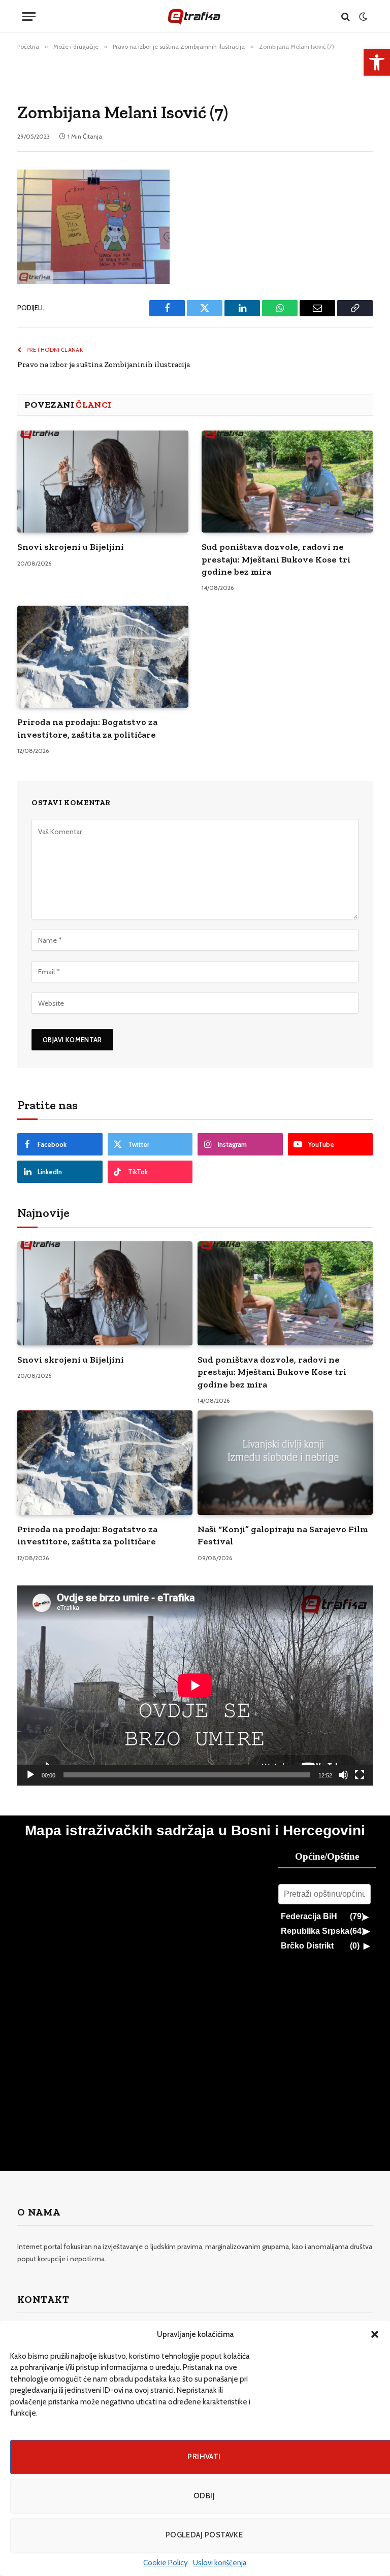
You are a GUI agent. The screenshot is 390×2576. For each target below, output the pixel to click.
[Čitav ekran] (360, 1775)
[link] (377, 62)
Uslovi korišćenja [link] (220, 2563)
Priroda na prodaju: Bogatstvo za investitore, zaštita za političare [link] (87, 728)
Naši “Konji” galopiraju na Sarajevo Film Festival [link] (283, 1535)
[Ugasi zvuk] (343, 1775)
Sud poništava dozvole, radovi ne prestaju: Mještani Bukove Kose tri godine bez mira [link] (276, 559)
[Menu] (29, 16)
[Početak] (30, 1775)
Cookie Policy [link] (166, 2563)
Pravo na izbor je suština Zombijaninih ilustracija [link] (104, 365)
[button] (375, 2334)
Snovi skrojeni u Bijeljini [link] (71, 547)
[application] (195, 1686)
